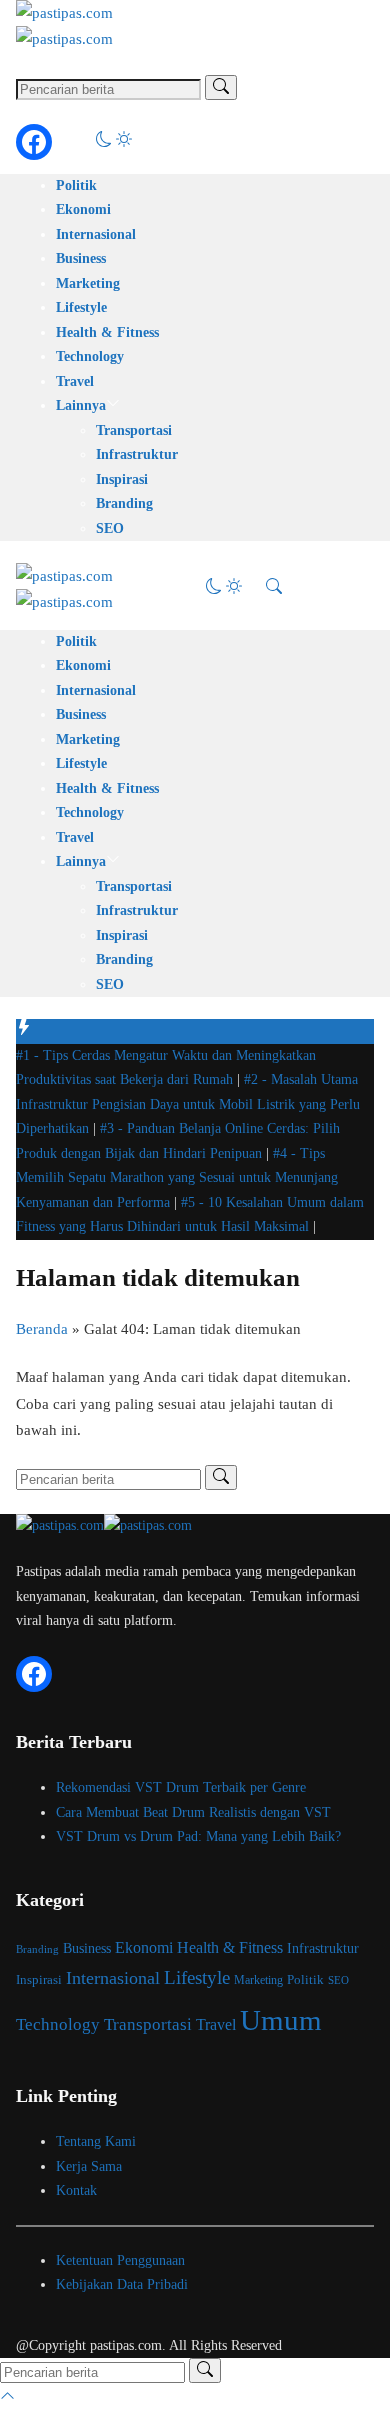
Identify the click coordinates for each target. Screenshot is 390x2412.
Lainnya (81, 405)
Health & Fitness (107, 332)
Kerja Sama (89, 2166)
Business (81, 258)
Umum (281, 2020)
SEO (110, 528)
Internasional (96, 234)
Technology (90, 356)
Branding (124, 503)
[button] (114, 142)
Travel (75, 381)
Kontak (76, 2190)
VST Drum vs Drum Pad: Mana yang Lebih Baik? (198, 1836)
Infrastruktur (137, 454)
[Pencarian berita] (221, 87)
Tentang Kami (96, 2141)
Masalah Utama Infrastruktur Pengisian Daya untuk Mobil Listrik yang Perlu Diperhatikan (188, 1104)
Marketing (88, 283)
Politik (76, 185)
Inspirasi (122, 479)
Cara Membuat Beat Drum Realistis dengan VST (193, 1812)
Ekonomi (83, 209)
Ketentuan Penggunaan (120, 2260)
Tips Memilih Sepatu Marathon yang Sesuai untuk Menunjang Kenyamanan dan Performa (177, 1178)
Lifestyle (81, 307)
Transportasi (134, 430)
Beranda (42, 1329)
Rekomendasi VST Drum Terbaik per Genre (181, 1787)
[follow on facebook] (34, 142)
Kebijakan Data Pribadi (122, 2284)
